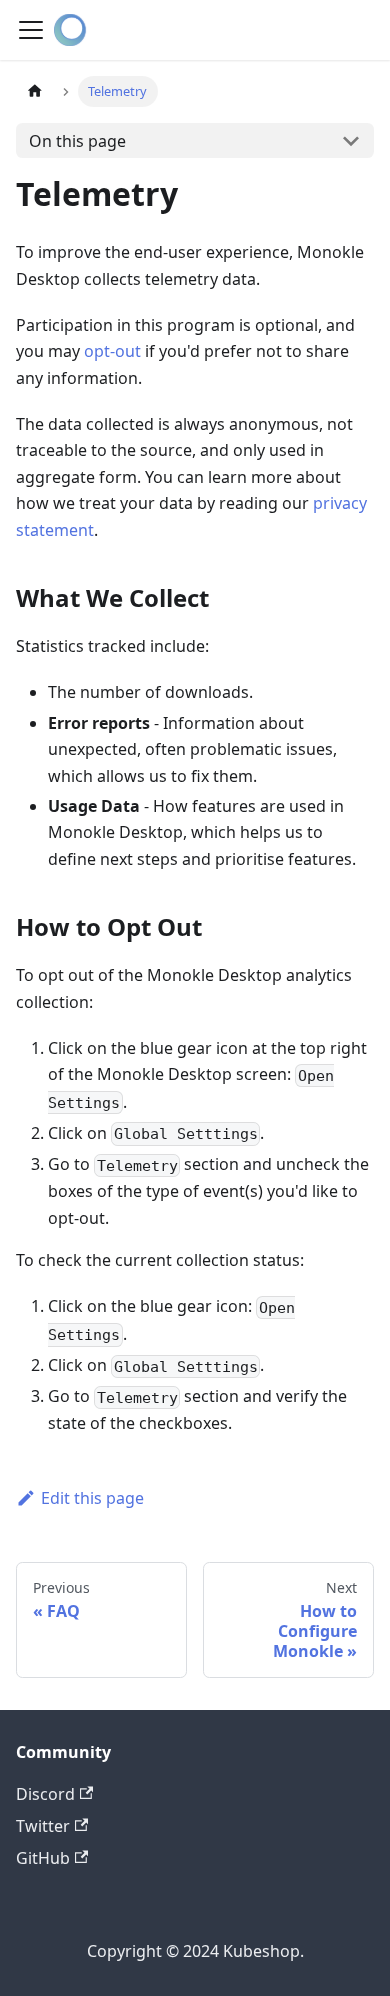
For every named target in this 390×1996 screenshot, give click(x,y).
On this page (77, 141)
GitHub (43, 1858)
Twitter (43, 1826)
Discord (45, 1794)
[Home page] (35, 91)
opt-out (112, 351)
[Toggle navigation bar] (31, 30)
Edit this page (92, 1498)
